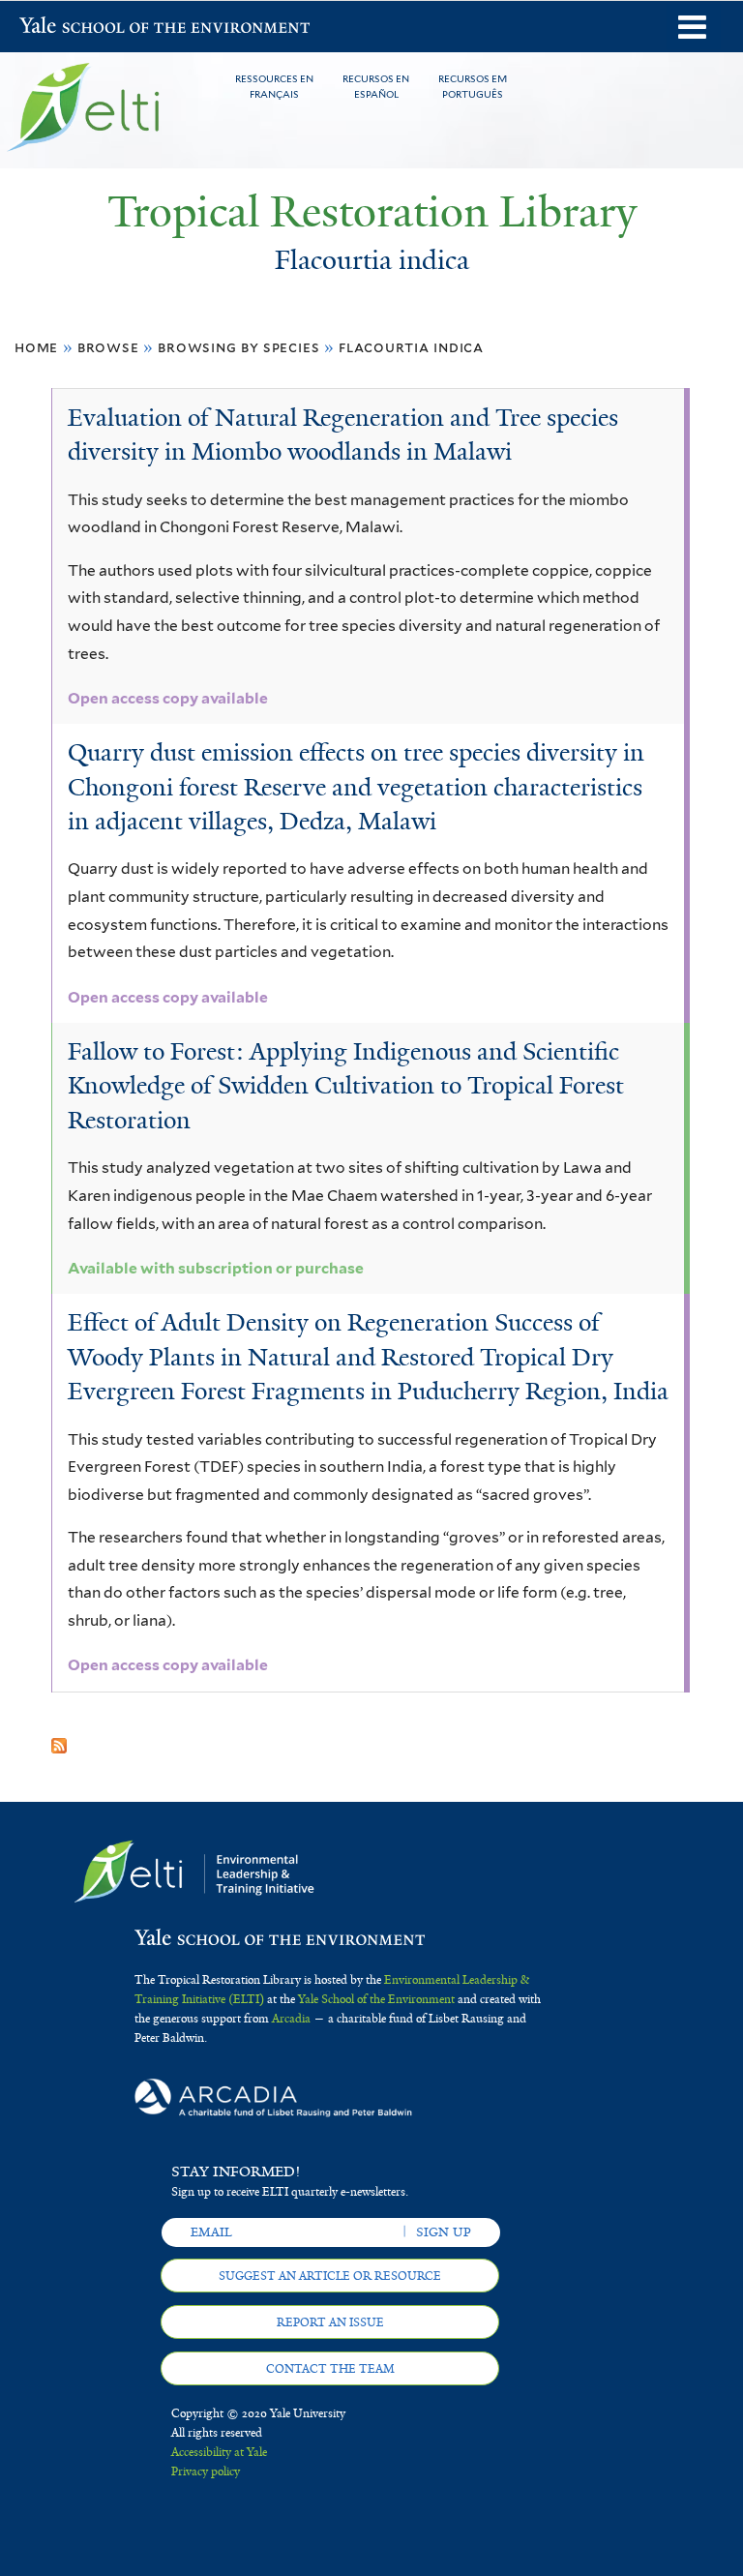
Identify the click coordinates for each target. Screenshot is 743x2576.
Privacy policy (206, 2471)
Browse (108, 347)
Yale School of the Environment (70, 28)
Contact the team (330, 2369)
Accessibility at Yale (219, 2452)
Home (36, 347)
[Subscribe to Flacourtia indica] (59, 1739)
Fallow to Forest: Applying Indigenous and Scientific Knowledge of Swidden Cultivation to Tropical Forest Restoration (346, 1086)
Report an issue (330, 2322)
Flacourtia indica (411, 347)
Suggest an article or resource (330, 2276)
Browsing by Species (238, 347)
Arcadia (291, 2019)
